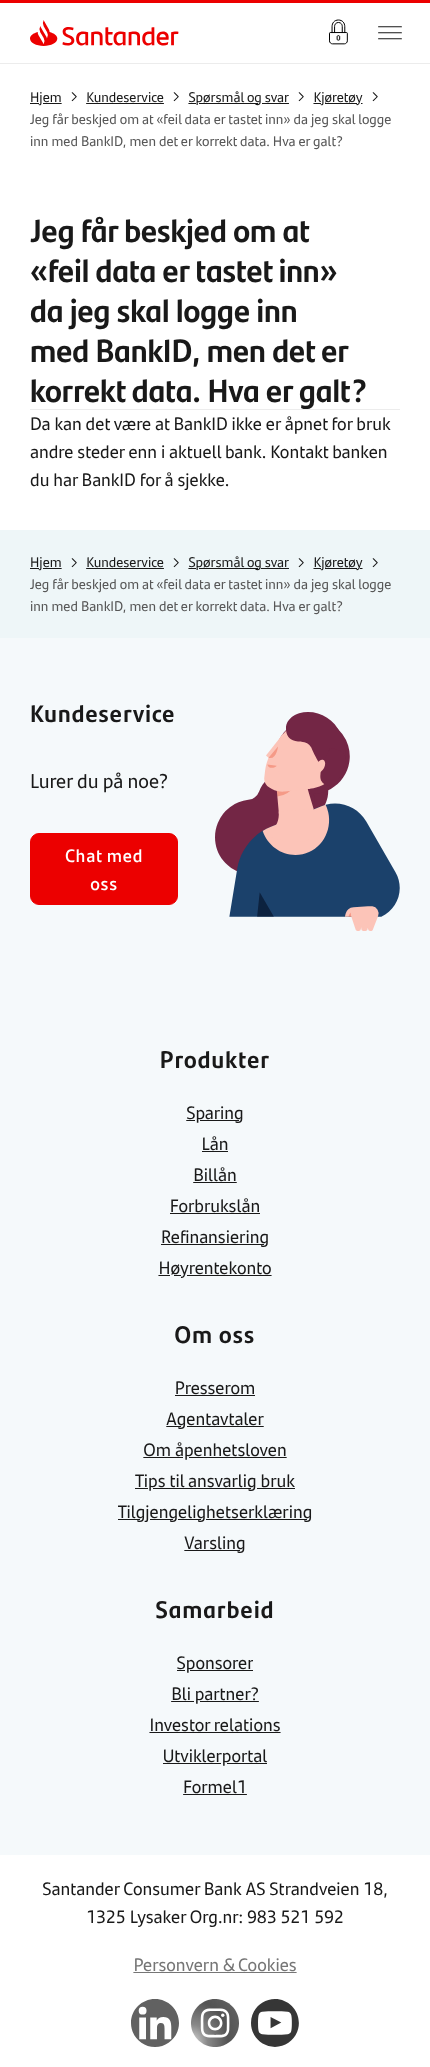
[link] (46, 33)
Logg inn (338, 33)
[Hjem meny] (390, 33)
